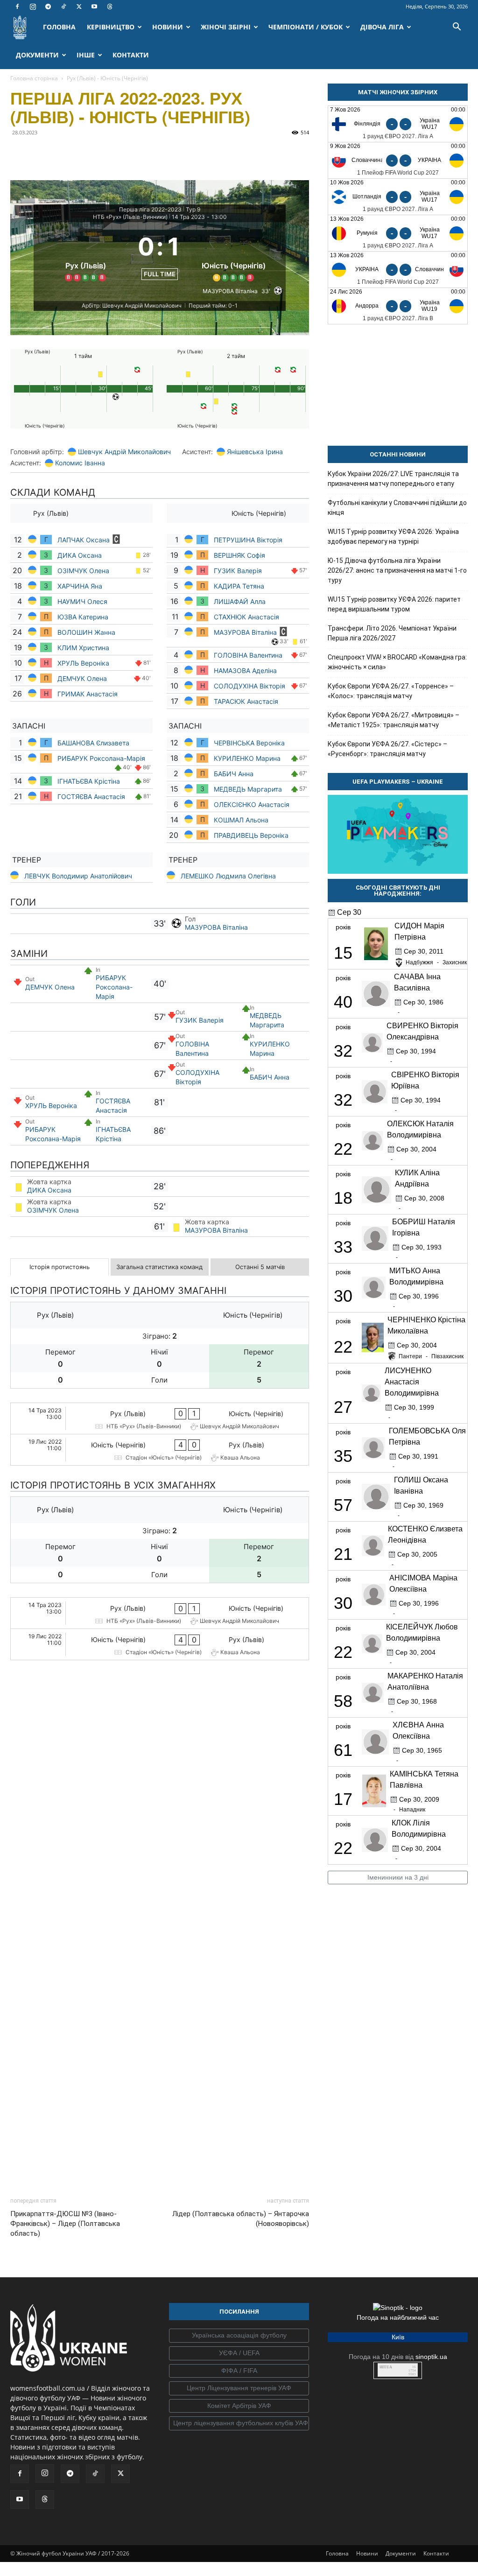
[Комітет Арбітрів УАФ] (239, 2297)
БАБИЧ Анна (234, 774)
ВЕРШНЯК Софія (239, 555)
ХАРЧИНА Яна (81, 586)
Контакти (436, 2444)
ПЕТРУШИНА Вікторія (248, 540)
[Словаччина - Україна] (398, 160)
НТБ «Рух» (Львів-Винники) (130, 217)
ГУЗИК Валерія (238, 571)
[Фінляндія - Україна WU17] (398, 124)
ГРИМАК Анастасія (88, 694)
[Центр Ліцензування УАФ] (239, 2279)
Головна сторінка (34, 78)
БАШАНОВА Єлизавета (93, 743)
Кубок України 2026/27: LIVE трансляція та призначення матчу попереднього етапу (393, 479)
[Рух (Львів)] (86, 255)
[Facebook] (17, 7)
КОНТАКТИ (131, 55)
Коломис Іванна (80, 463)
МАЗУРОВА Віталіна (245, 632)
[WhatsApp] (105, 154)
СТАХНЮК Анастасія (246, 617)
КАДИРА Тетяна (239, 586)
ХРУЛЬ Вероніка (83, 663)
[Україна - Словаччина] (398, 270)
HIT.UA (386, 2258)
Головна (337, 2444)
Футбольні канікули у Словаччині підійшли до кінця (397, 508)
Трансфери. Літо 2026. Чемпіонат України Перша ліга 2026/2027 (392, 633)
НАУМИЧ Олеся (83, 601)
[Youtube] (94, 7)
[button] (457, 28)
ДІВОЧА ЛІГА (382, 27)
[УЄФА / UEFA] (239, 2244)
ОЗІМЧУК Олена (83, 571)
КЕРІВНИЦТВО (111, 27)
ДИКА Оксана (80, 555)
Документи (401, 2444)
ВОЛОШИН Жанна (86, 632)
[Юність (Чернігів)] (234, 255)
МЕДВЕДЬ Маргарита (248, 789)
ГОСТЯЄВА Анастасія (91, 797)
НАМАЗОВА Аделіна (245, 670)
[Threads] (110, 7)
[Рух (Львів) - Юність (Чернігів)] (160, 1418)
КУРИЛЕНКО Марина (247, 758)
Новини (367, 2444)
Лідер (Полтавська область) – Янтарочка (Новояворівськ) (241, 2109)
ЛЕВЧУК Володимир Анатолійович (78, 876)
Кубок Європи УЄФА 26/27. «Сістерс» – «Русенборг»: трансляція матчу (387, 749)
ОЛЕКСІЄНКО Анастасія (252, 804)
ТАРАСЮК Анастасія (246, 701)
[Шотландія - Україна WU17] (398, 197)
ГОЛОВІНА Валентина (248, 655)
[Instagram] (33, 7)
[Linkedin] (127, 154)
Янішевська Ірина (255, 452)
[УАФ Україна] (239, 2226)
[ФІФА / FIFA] (239, 2262)
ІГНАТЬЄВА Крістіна (89, 781)
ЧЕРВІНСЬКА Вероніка (249, 743)
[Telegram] (48, 7)
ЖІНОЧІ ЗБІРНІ (226, 27)
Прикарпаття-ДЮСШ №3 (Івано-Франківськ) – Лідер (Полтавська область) (65, 2114)
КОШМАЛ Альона (241, 820)
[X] (79, 7)
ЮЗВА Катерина (83, 617)
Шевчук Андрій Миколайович (124, 452)
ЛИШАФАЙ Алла (240, 601)
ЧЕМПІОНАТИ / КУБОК (306, 27)
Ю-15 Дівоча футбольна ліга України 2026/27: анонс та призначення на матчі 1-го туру (397, 570)
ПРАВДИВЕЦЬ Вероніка (252, 835)
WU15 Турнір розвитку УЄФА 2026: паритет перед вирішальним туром (394, 604)
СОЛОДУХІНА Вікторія (250, 686)
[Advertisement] (160, 2002)
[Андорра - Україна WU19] (398, 306)
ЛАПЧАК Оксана (84, 540)
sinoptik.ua (431, 2247)
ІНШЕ (86, 55)
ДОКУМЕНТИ (37, 55)
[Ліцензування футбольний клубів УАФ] (239, 2314)
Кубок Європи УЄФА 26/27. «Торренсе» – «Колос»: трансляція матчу (391, 691)
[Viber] (84, 154)
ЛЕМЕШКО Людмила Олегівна (228, 876)
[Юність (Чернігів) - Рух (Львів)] (160, 1450)
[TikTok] (63, 7)
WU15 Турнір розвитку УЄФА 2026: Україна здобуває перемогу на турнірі (393, 537)
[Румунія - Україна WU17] (398, 233)
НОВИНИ (168, 27)
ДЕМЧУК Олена (82, 678)
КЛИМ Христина (83, 648)
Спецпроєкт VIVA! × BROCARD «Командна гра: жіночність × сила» (397, 662)
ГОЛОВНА (59, 27)
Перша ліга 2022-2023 (150, 209)
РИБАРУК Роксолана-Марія (101, 758)
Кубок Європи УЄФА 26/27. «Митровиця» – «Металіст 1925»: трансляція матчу (394, 720)
